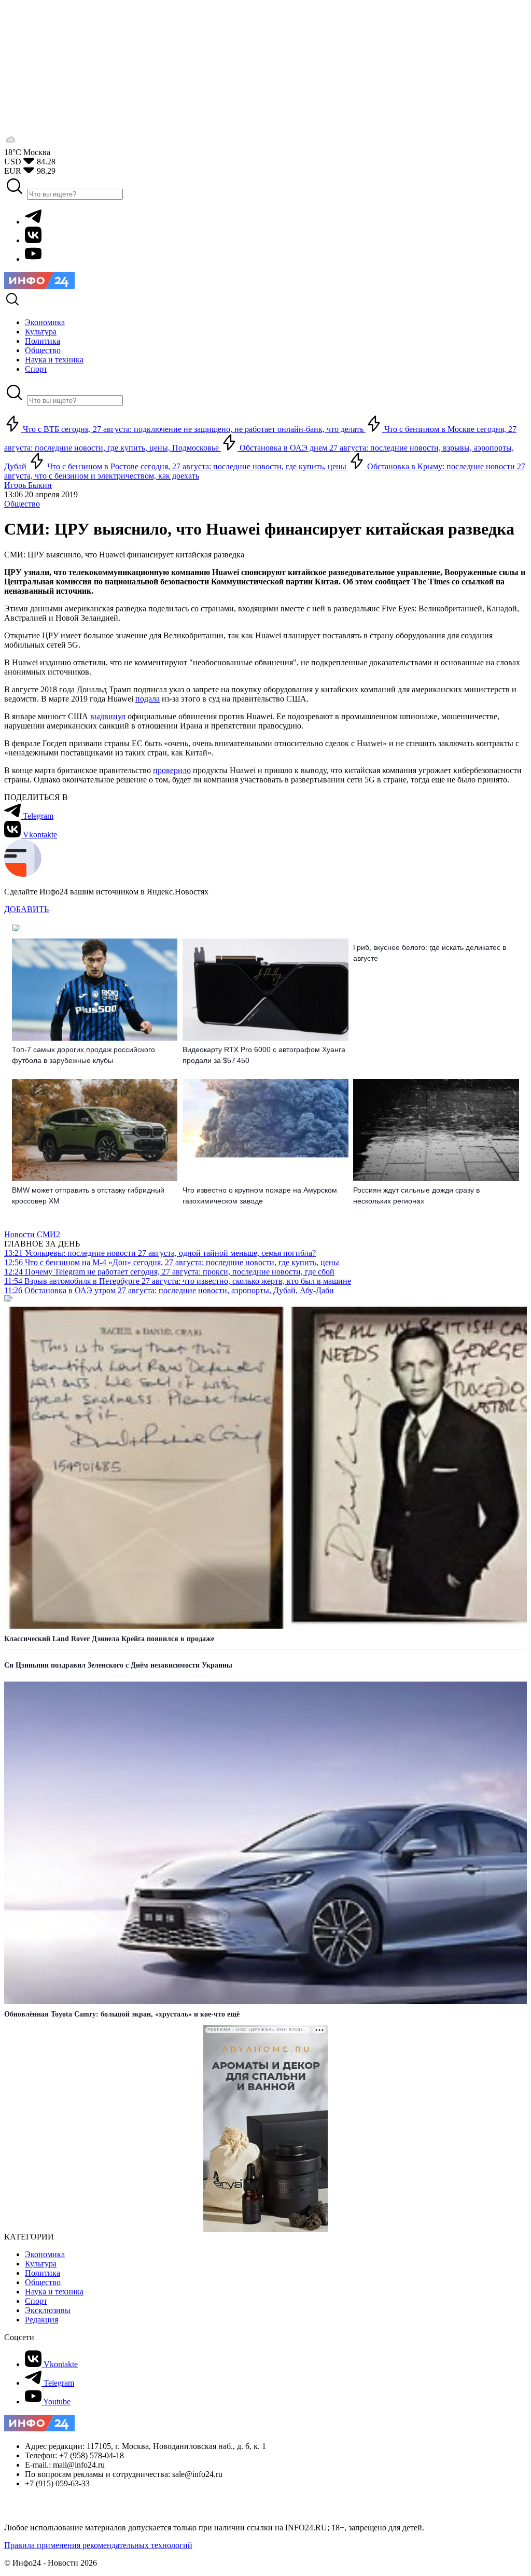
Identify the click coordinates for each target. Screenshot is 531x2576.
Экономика (45, 2254)
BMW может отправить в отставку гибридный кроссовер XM (88, 1195)
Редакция (41, 2320)
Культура (41, 2264)
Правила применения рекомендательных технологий (98, 2545)
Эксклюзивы (48, 2310)
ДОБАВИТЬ (26, 909)
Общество (22, 504)
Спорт (36, 2301)
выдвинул (108, 716)
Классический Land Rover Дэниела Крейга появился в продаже (109, 1639)
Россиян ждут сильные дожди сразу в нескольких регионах (416, 1195)
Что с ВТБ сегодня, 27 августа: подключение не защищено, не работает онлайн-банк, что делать (193, 429)
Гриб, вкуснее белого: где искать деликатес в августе (430, 953)
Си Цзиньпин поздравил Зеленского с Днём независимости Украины (118, 1665)
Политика (43, 2273)
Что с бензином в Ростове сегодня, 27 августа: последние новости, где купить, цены (197, 466)
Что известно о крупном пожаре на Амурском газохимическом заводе (260, 1195)
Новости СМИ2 (32, 1234)
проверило (172, 770)
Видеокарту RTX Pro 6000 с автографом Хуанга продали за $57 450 (264, 1055)
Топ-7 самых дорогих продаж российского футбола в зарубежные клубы (83, 1055)
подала (148, 699)
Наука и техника (54, 2292)
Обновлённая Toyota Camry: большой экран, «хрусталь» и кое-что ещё (122, 2014)
